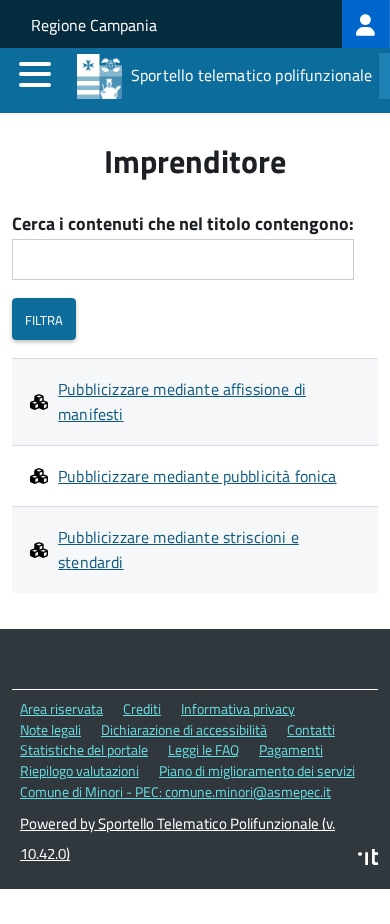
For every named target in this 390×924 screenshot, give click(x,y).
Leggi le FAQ (203, 749)
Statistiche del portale (84, 749)
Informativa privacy (238, 708)
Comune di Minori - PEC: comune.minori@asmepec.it (175, 791)
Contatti (311, 729)
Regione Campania (94, 25)
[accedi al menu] (35, 74)
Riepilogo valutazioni (79, 770)
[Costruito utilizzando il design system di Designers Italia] (368, 859)
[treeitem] (366, 24)
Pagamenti (291, 749)
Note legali (50, 729)
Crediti (142, 708)
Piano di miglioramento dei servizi (257, 770)
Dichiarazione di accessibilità (184, 729)
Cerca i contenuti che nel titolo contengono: (183, 224)
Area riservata (61, 708)
